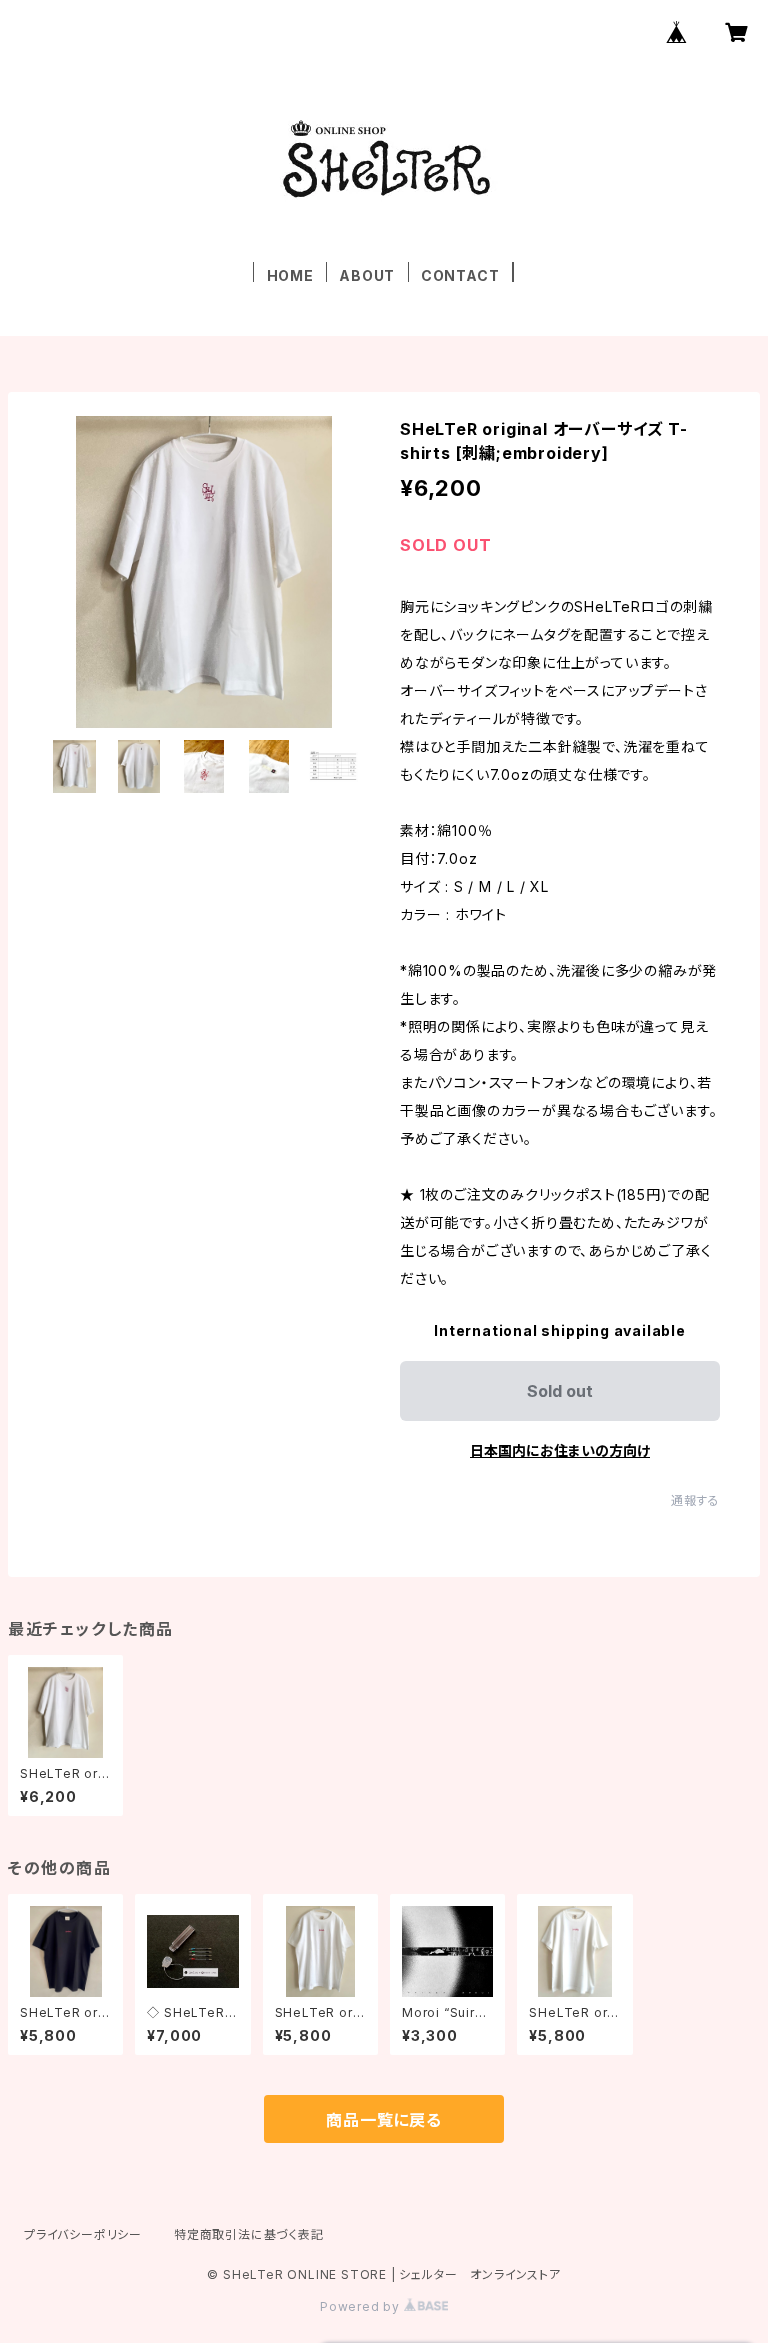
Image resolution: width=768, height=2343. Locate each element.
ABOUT (367, 275)
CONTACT (460, 275)
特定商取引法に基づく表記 (249, 2234)
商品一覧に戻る (384, 2120)
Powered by (362, 2306)
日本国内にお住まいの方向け (560, 1450)
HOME (290, 275)
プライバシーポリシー (83, 2234)
